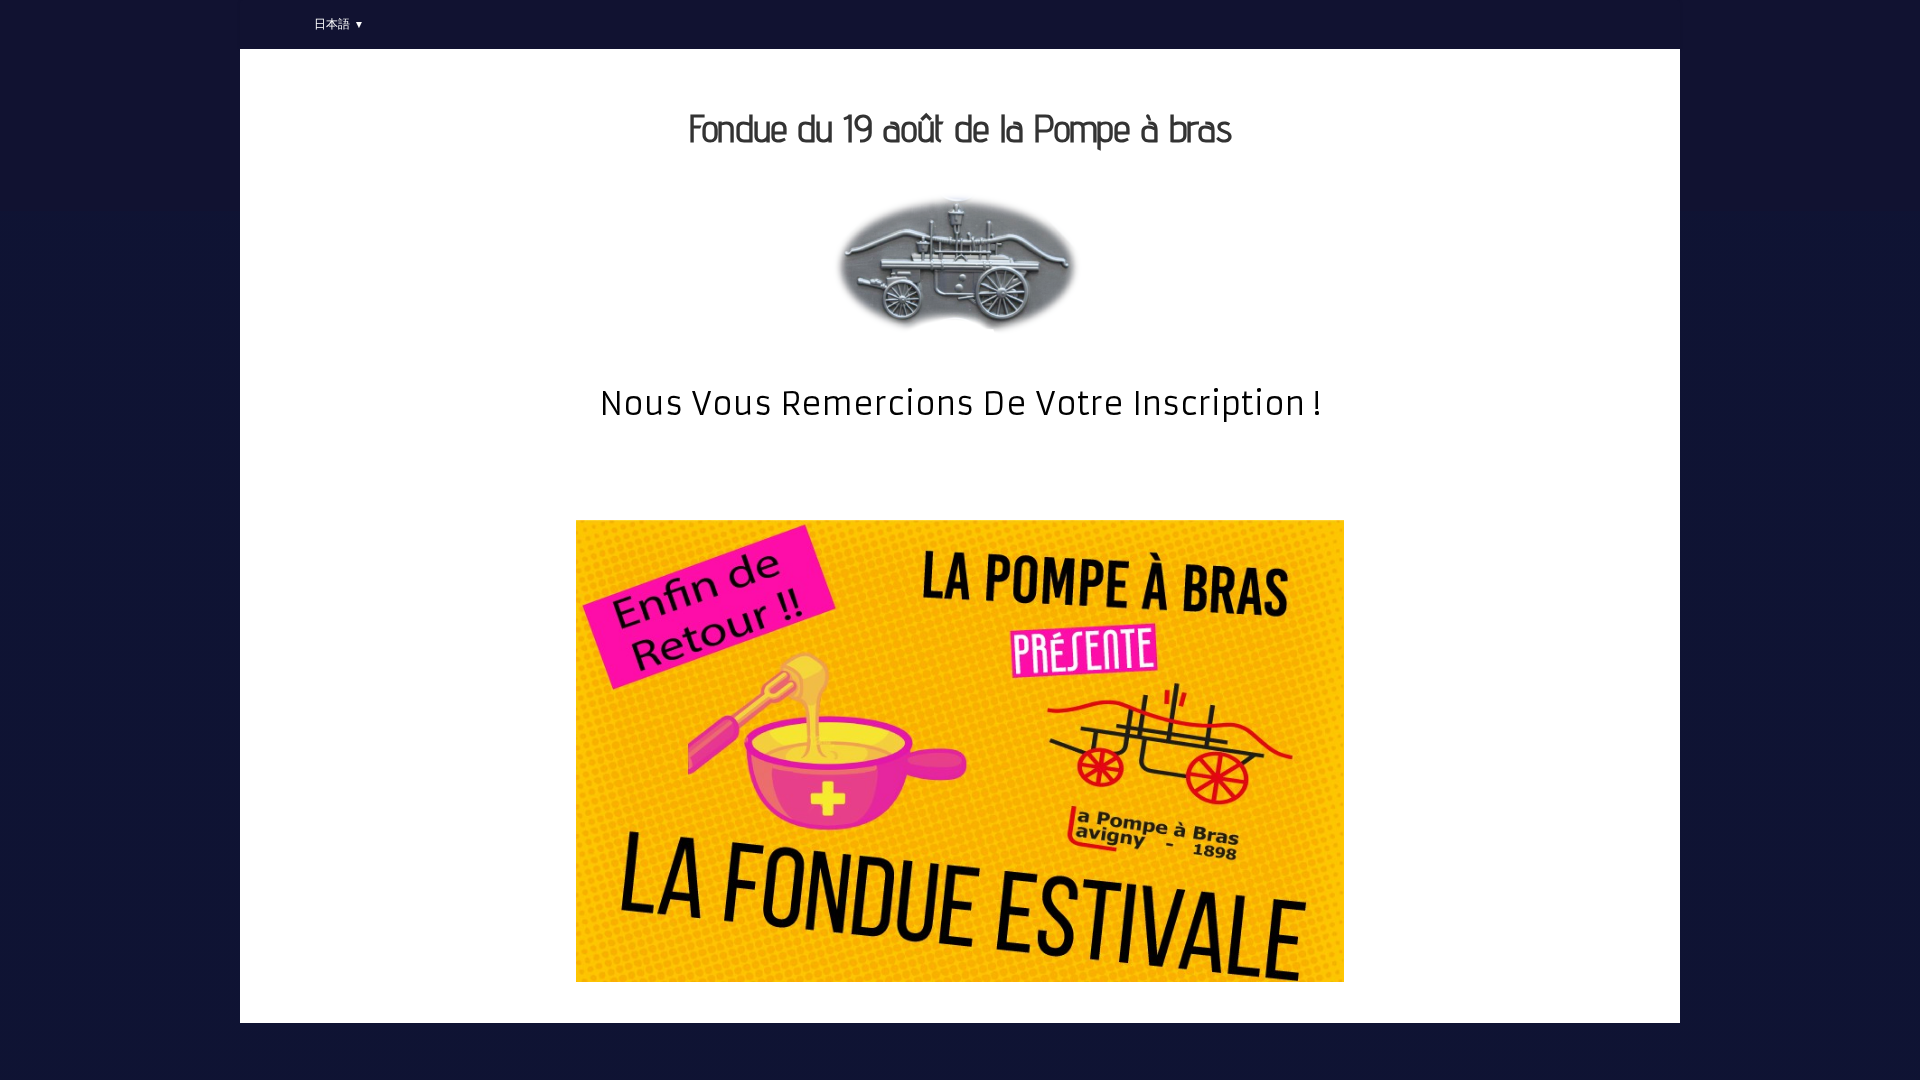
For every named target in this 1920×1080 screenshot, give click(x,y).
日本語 (339, 23)
